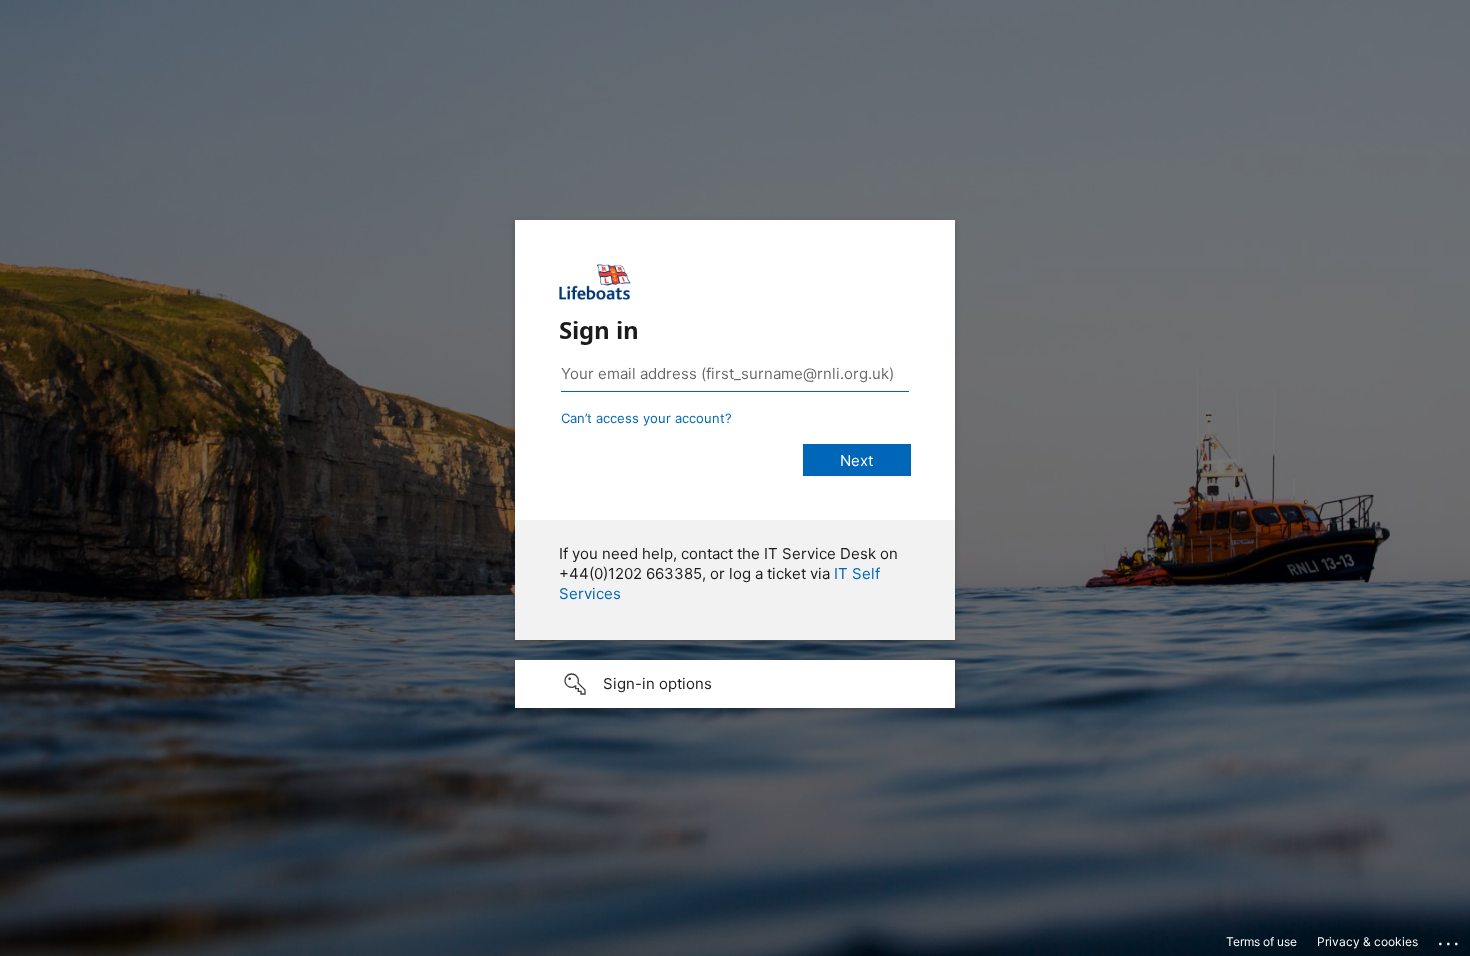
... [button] (1450, 939)
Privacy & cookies (1367, 941)
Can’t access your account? (646, 418)
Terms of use (1261, 941)
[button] (735, 684)
